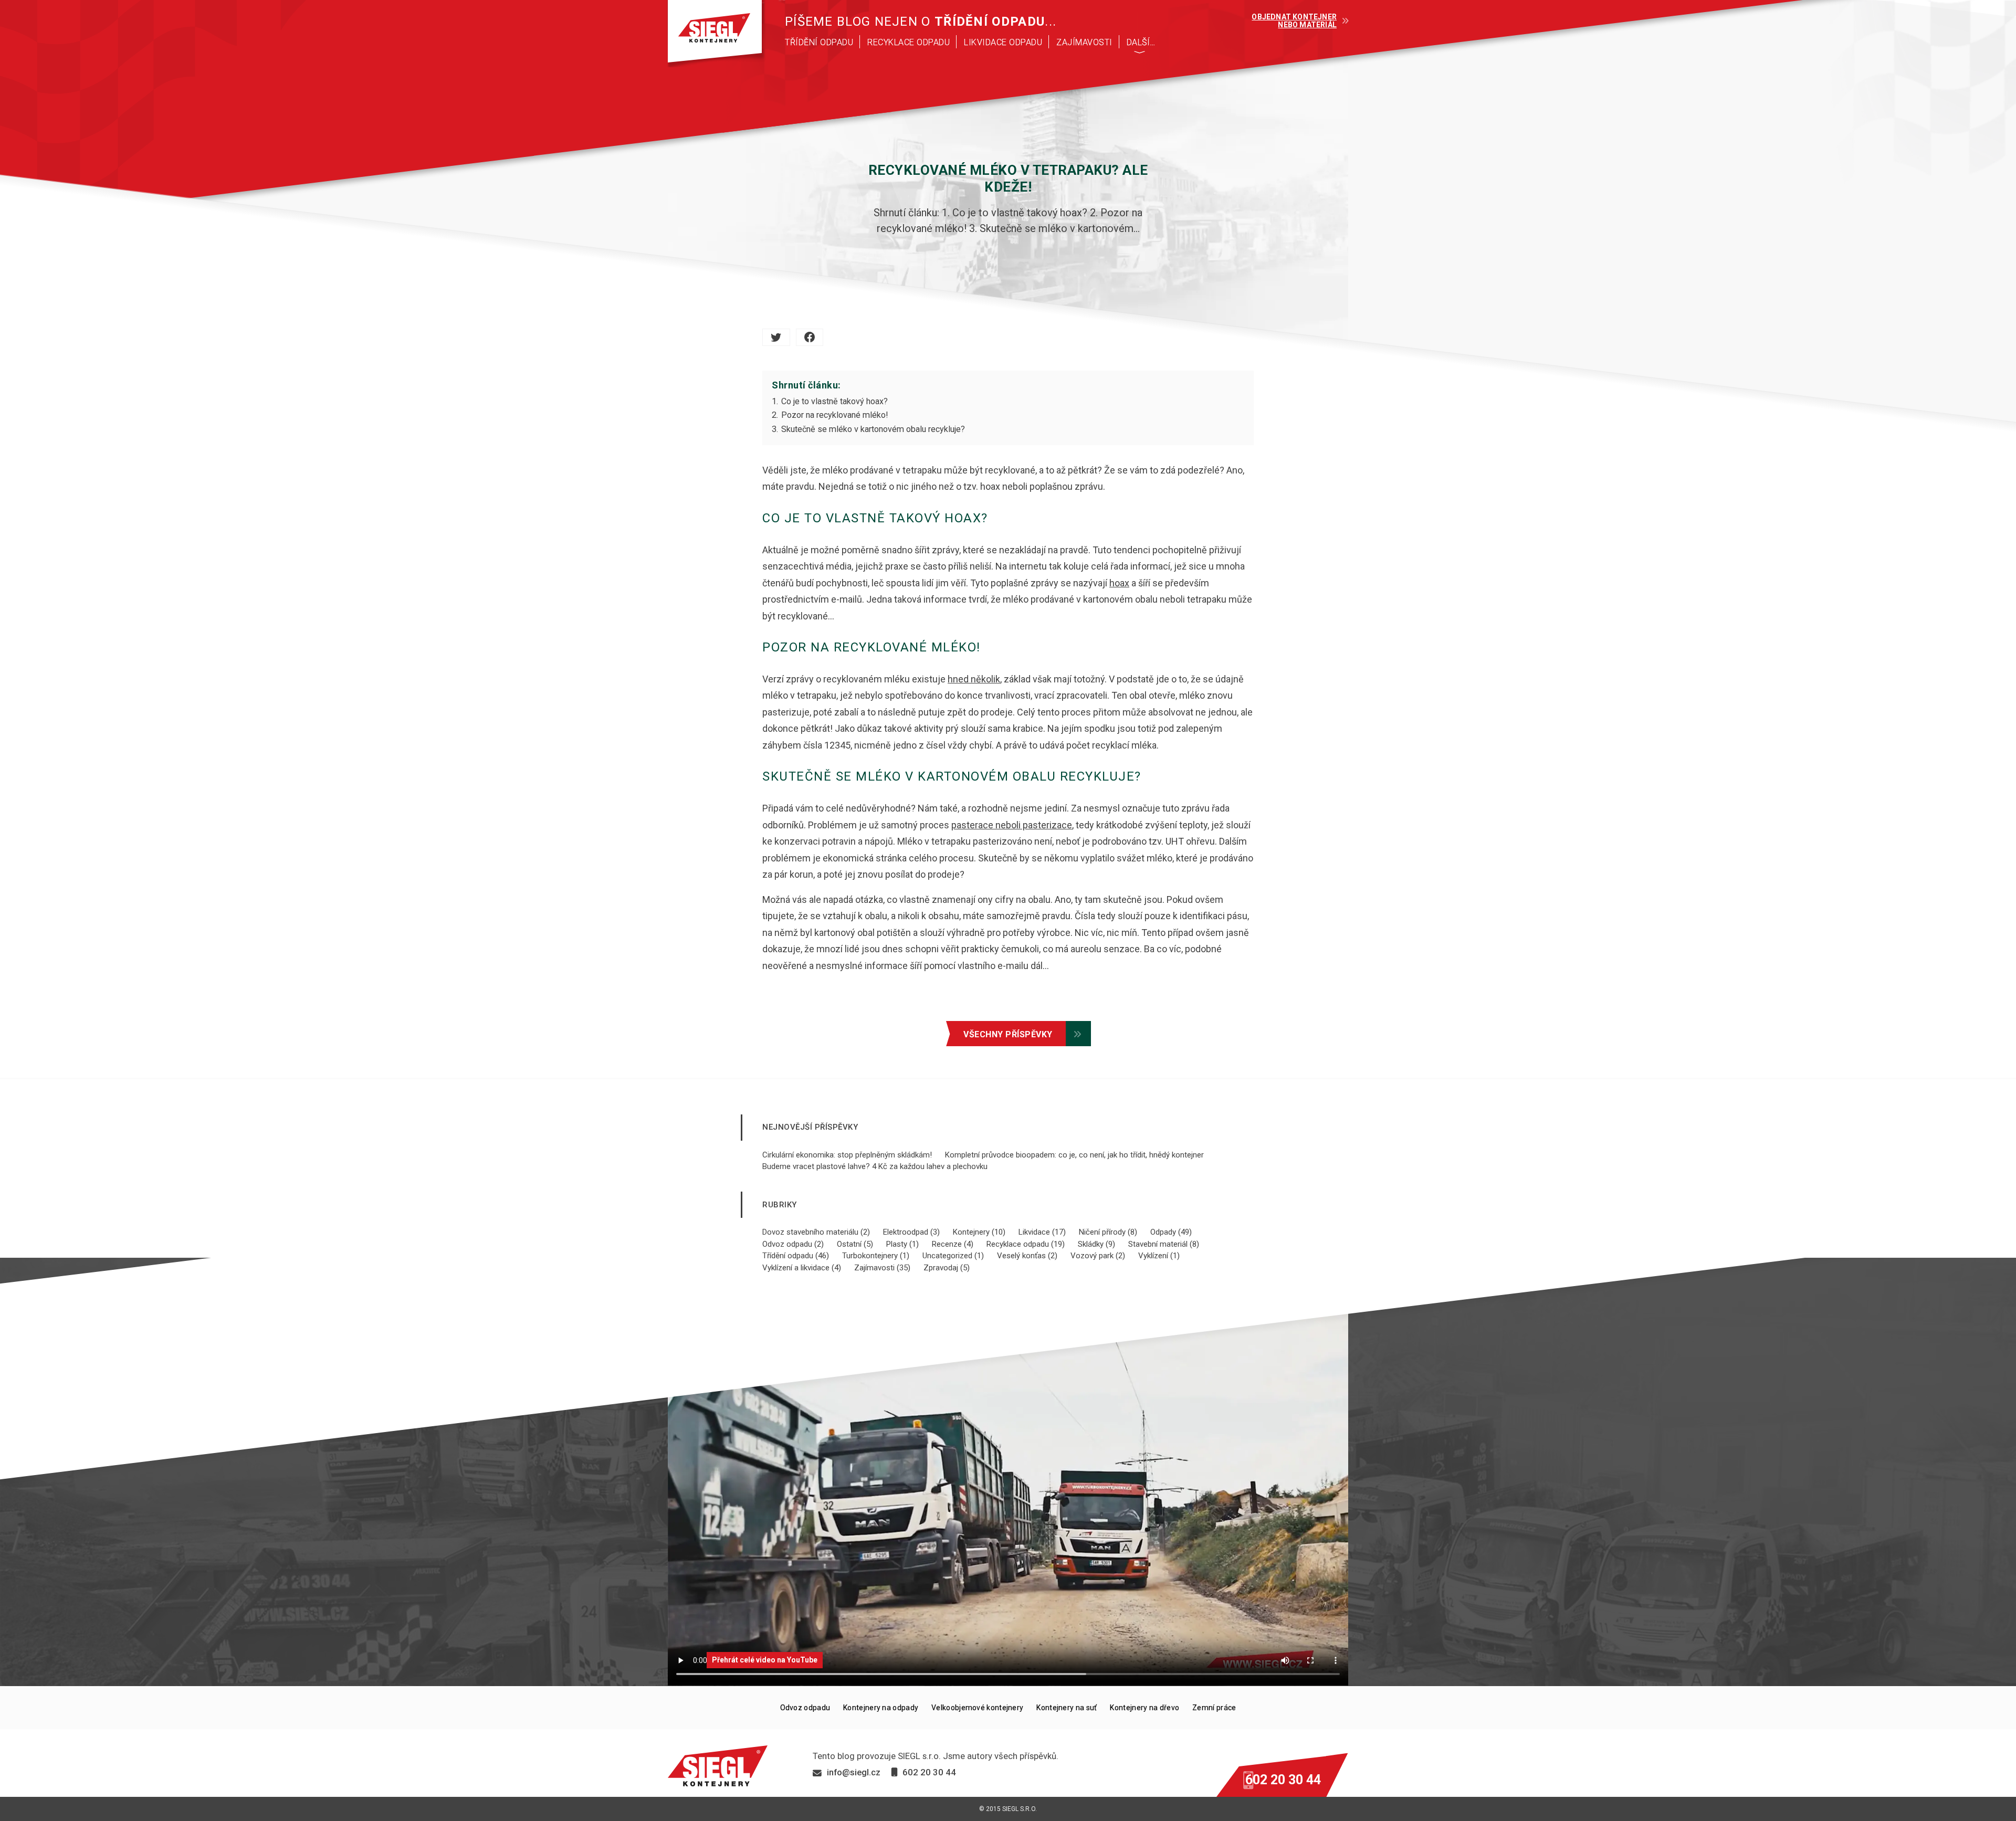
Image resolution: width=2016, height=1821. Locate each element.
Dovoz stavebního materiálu (810, 1232)
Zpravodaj (941, 1268)
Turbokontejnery (870, 1256)
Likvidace (1034, 1232)
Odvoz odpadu (787, 1244)
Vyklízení (1153, 1256)
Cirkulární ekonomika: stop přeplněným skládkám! (847, 1155)
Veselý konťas (1021, 1256)
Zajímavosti (874, 1268)
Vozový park (1092, 1256)
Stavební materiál (1158, 1244)
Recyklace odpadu (1018, 1244)
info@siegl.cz (854, 1772)
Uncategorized (947, 1256)
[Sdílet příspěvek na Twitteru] (776, 337)
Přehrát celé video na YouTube (765, 1660)
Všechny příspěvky (1008, 1034)
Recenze (947, 1244)
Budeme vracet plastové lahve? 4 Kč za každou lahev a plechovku (875, 1166)
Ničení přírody (1102, 1232)
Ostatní (849, 1244)
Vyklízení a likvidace (796, 1268)
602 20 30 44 (1283, 1780)
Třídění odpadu (788, 1256)
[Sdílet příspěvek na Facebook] (810, 337)
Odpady (1163, 1232)
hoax (1119, 583)
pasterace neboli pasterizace (1012, 825)
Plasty (897, 1244)
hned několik (974, 679)
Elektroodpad (906, 1232)
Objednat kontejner (1294, 21)
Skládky (1091, 1244)
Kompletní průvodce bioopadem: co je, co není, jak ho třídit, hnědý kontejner (1074, 1155)
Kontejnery (971, 1232)
